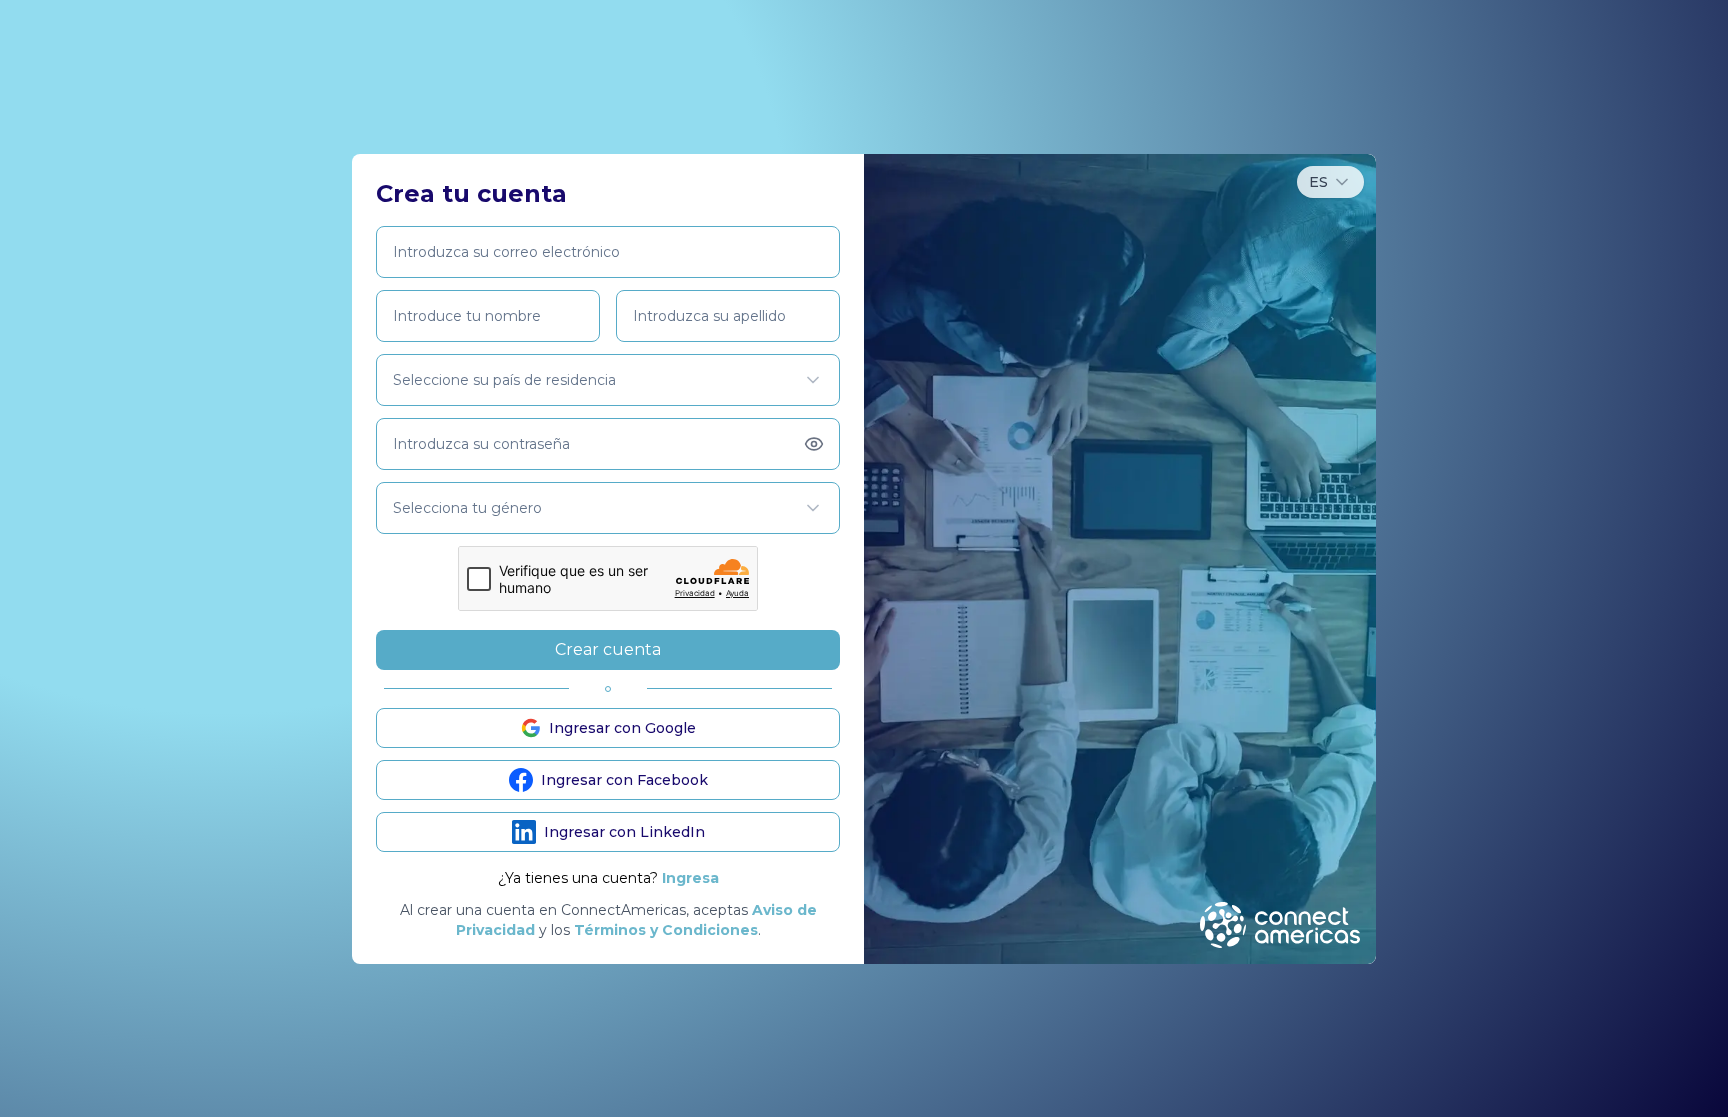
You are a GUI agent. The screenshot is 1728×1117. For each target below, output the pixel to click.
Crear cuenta (608, 649)
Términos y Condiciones (666, 930)
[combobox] (1330, 182)
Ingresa (690, 878)
